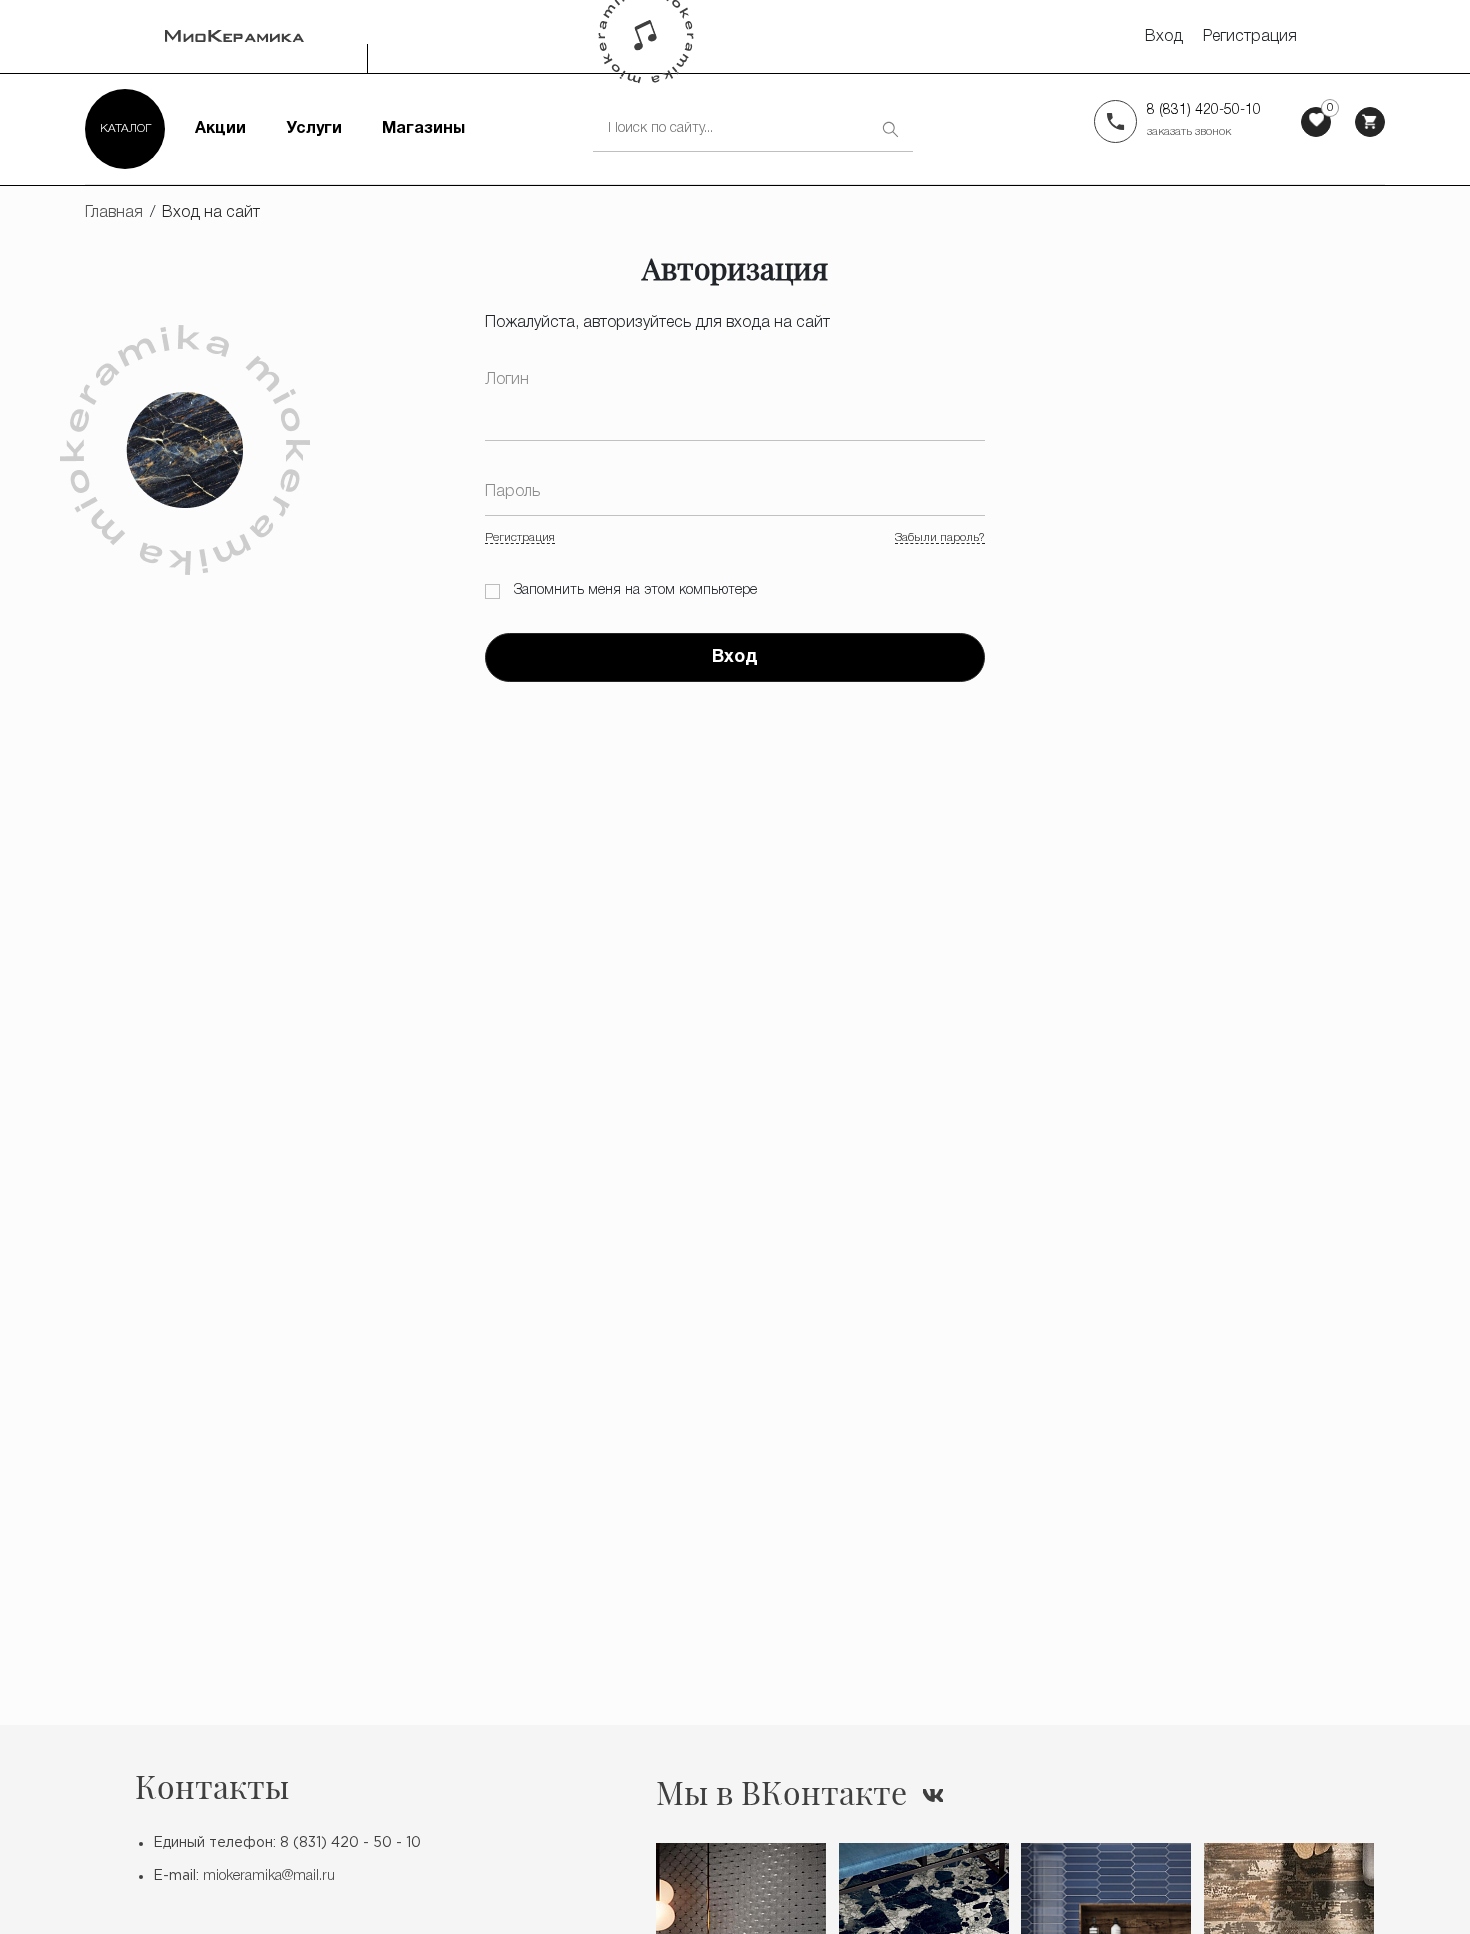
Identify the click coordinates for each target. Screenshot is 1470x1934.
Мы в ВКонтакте (781, 1792)
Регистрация (1250, 37)
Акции (220, 129)
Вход (1164, 37)
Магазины (423, 129)
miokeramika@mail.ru (269, 1876)
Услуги (314, 129)
